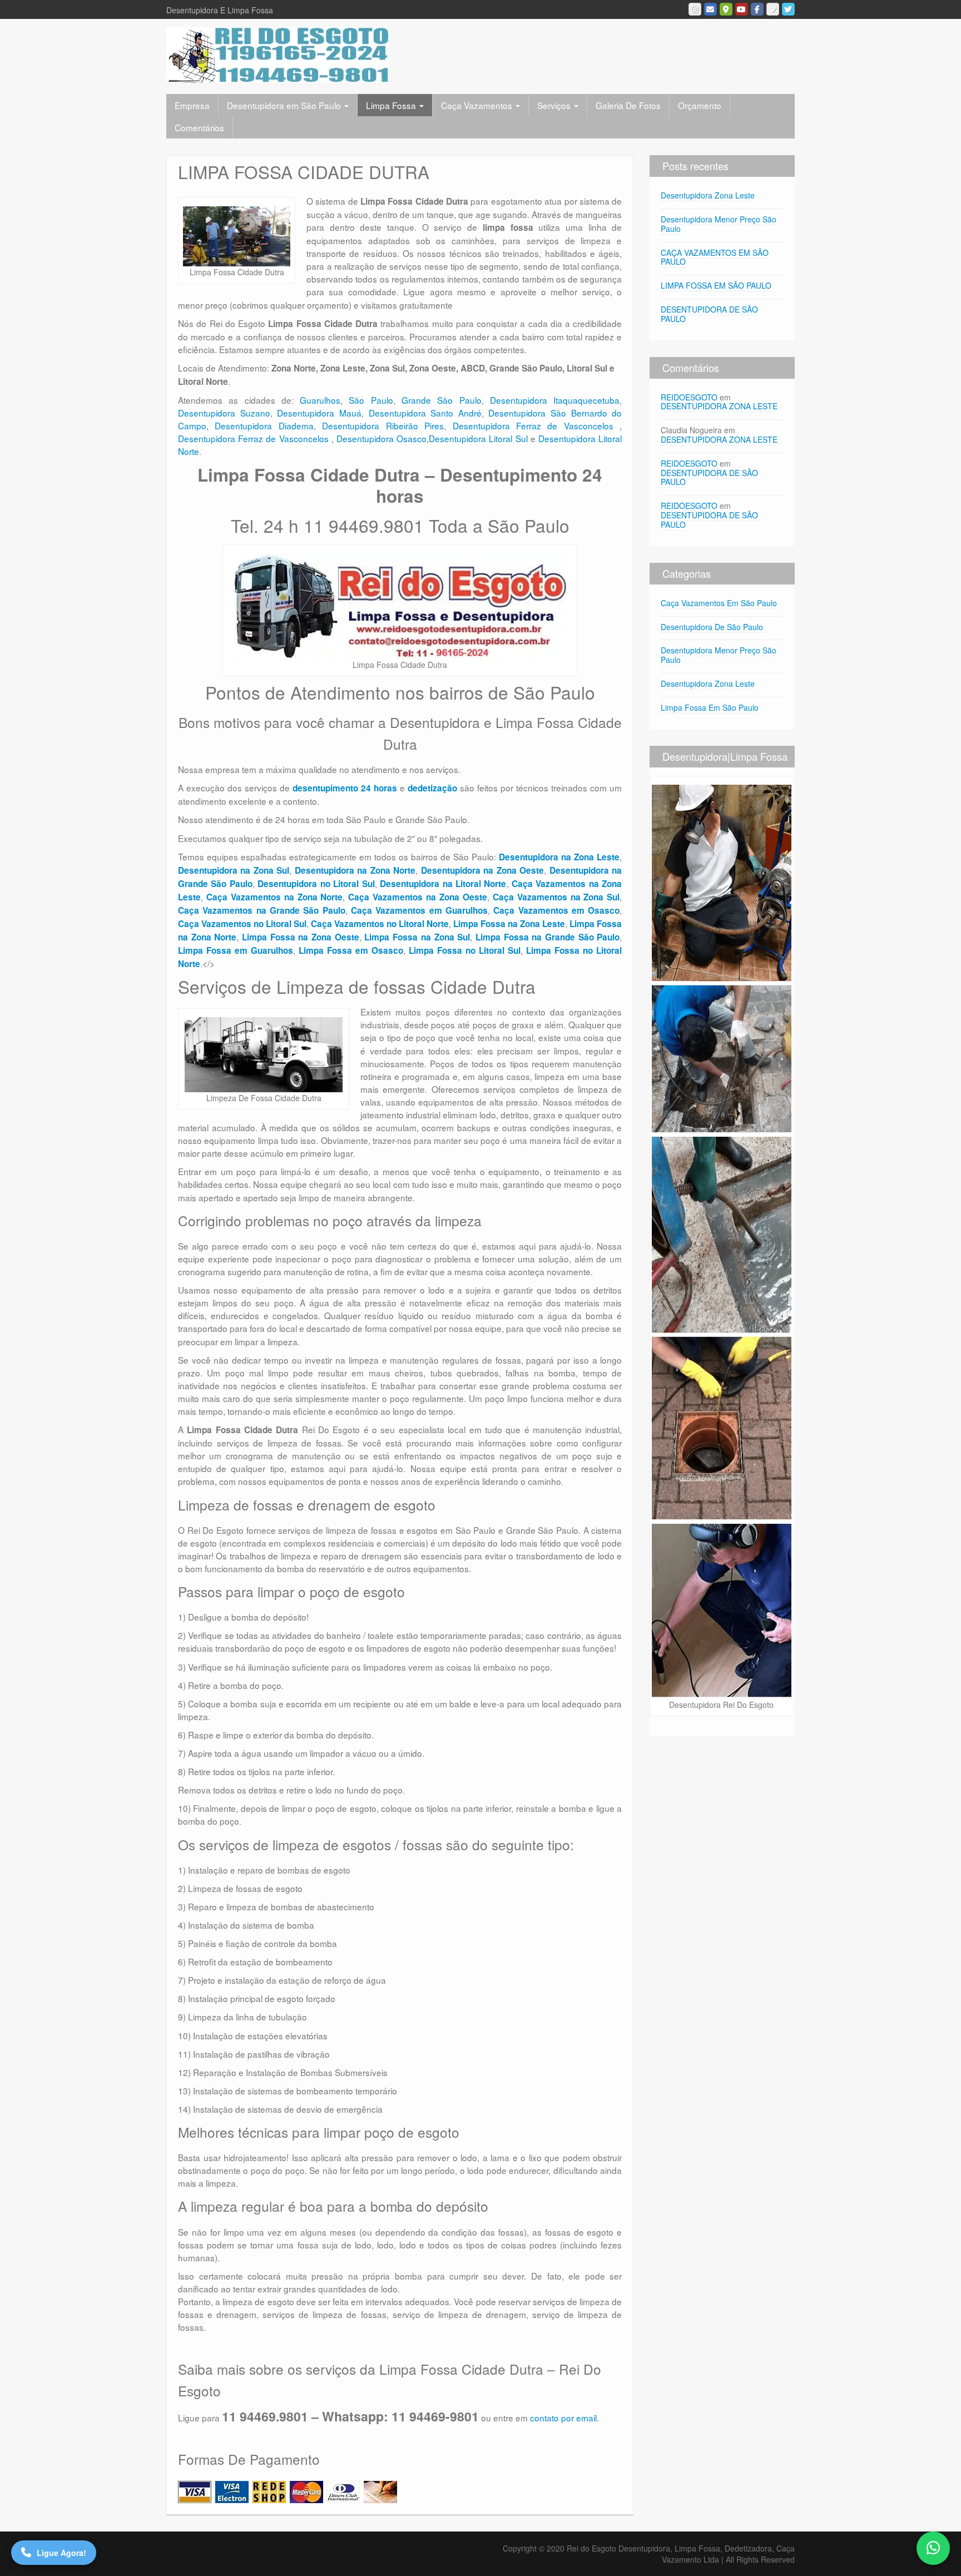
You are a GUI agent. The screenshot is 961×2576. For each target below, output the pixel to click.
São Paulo (371, 400)
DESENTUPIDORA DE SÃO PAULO (709, 314)
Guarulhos (320, 400)
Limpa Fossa (392, 105)
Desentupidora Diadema (264, 425)
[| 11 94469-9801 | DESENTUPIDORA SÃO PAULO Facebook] (757, 9)
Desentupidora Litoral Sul (478, 438)
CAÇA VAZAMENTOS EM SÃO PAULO (715, 257)
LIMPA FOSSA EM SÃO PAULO (716, 285)
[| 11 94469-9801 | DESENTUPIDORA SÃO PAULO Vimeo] (773, 9)
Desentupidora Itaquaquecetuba (555, 400)
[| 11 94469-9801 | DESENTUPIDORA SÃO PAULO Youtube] (742, 9)
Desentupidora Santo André (425, 413)
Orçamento (700, 105)
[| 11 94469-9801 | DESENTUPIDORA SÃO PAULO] (278, 54)
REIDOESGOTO (689, 397)
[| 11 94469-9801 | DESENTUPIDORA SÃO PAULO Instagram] (695, 9)
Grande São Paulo (442, 400)
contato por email (563, 2418)
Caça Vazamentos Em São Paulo (719, 603)
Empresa (192, 105)
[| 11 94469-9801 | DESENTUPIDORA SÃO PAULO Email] (710, 9)
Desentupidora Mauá (319, 413)
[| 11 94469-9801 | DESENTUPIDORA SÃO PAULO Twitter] (788, 9)
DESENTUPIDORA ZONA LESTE (719, 406)
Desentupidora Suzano (224, 413)
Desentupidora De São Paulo (712, 627)
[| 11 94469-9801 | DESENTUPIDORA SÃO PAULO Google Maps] (726, 9)
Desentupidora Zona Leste (708, 195)
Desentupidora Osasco (382, 438)
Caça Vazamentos (478, 105)
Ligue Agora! (61, 2553)
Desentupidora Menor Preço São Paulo (719, 224)
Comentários (199, 127)
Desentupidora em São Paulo (285, 105)
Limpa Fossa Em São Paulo (710, 707)
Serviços (555, 105)
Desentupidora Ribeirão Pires (383, 425)
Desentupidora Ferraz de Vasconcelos (536, 425)
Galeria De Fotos (628, 105)
